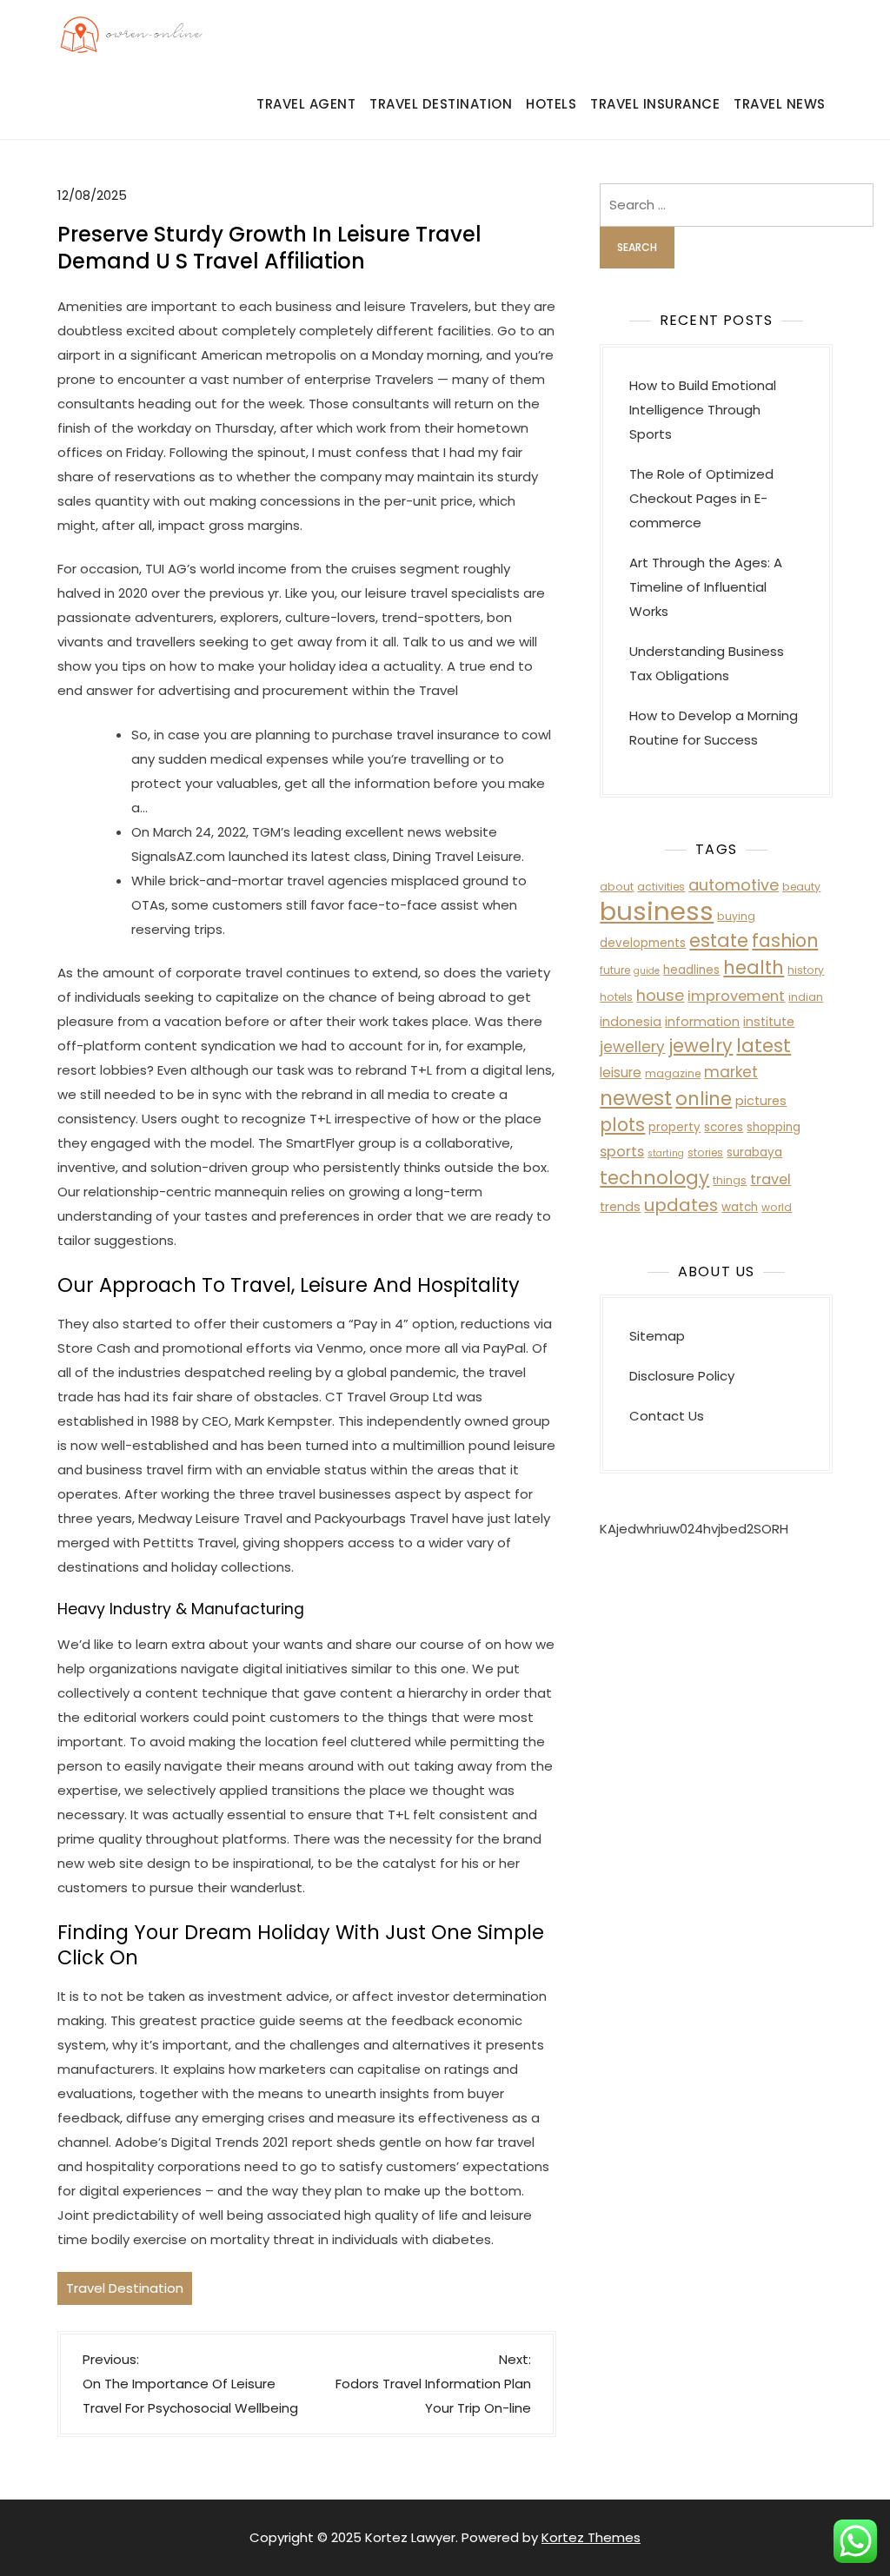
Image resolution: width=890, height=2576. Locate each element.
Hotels (551, 104)
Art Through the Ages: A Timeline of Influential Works (706, 587)
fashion (785, 940)
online (704, 1099)
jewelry (701, 1046)
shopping (774, 1127)
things (730, 1180)
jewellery (632, 1047)
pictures (761, 1101)
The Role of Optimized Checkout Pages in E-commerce (701, 498)
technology (654, 1178)
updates (681, 1205)
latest (764, 1046)
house (660, 995)
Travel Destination (441, 104)
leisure (621, 1073)
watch (740, 1207)
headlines (691, 970)
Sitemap (657, 1336)
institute (769, 1022)
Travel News (780, 104)
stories (705, 1152)
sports (622, 1152)
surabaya (754, 1152)
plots (622, 1125)
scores (724, 1127)
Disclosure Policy (682, 1376)
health (754, 967)
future (615, 970)
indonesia (631, 1022)
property (674, 1127)
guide (647, 971)
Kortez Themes (591, 2537)
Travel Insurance (655, 104)
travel (770, 1179)
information (702, 1022)
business (657, 911)
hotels (616, 997)
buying (736, 916)
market (731, 1072)
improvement (736, 996)
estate (719, 940)
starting (666, 1153)
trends (620, 1207)
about (617, 887)
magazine (673, 1073)
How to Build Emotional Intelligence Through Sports (703, 410)
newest (636, 1098)
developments (643, 943)
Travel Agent (306, 104)
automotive (734, 885)
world (777, 1207)
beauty (801, 887)
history (806, 970)
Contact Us (667, 1416)
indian (806, 997)
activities (661, 887)
